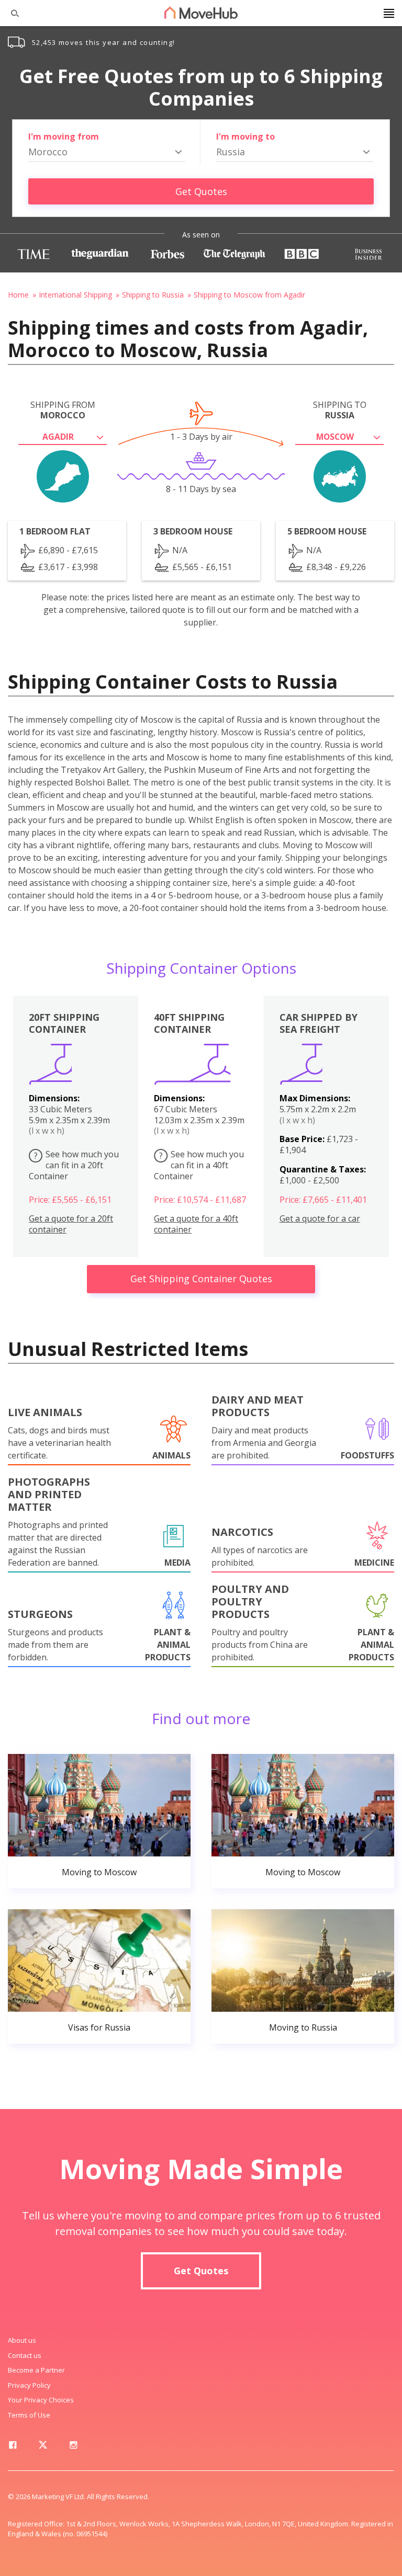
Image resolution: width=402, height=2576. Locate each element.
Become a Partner (36, 2370)
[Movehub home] (201, 13)
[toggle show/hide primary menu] (389, 13)
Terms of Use (29, 2415)
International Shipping (75, 295)
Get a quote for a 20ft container (71, 1224)
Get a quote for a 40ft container (196, 1224)
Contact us (25, 2355)
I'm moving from (64, 136)
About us (22, 2340)
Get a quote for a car (320, 1219)
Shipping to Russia (153, 295)
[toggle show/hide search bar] (10, 13)
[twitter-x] (43, 2447)
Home (18, 295)
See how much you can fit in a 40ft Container (199, 1165)
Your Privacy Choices (41, 2400)
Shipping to (340, 410)
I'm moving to (245, 136)
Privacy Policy (29, 2385)
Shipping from (63, 410)
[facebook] (13, 2447)
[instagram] (73, 2447)
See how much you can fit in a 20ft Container (74, 1165)
